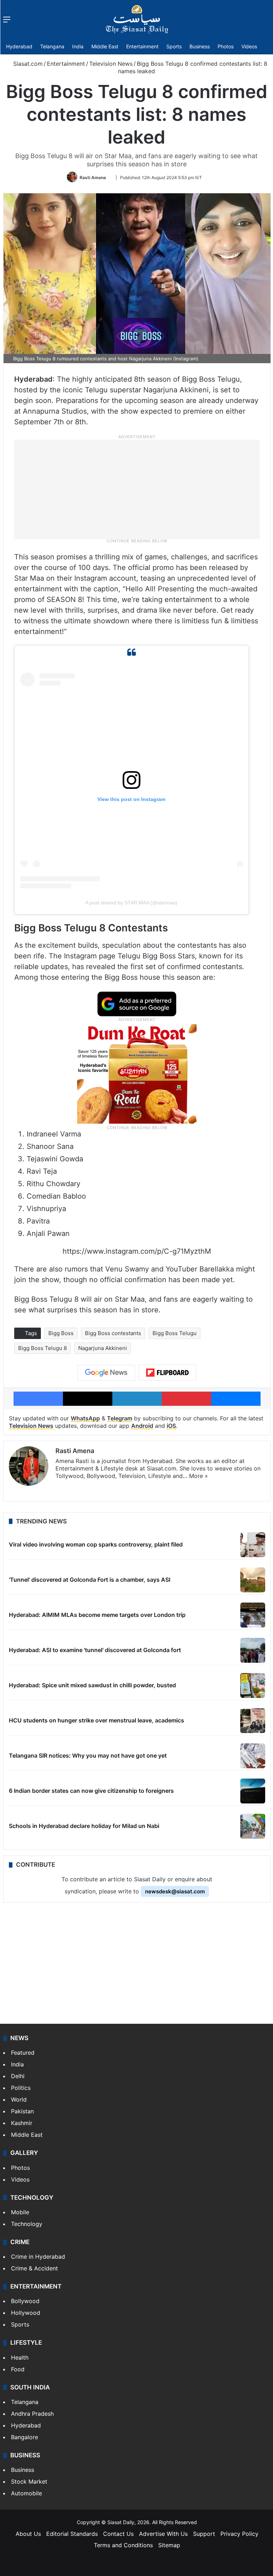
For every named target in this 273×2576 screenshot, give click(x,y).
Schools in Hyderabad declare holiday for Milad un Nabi (84, 1826)
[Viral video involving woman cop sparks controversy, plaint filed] (253, 1545)
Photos (226, 46)
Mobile (20, 2212)
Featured (23, 2053)
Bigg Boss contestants (113, 1333)
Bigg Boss (61, 1333)
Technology (27, 2224)
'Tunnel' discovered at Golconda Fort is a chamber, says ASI (90, 1580)
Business (200, 46)
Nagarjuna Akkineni (103, 1348)
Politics (21, 2088)
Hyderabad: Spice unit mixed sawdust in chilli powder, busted (92, 1685)
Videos (249, 46)
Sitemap (169, 2545)
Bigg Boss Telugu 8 (42, 1348)
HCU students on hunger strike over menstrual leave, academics (97, 1720)
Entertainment (142, 46)
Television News (111, 64)
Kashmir (22, 2123)
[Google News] (106, 1373)
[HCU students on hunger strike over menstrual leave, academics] (253, 1721)
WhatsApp (85, 1418)
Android (142, 1426)
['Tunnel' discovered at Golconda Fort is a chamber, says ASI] (253, 1580)
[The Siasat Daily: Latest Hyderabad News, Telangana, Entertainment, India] (137, 19)
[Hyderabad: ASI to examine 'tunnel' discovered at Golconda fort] (253, 1650)
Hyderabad (19, 46)
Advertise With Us (163, 2534)
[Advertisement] (137, 489)
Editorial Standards (72, 2534)
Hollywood (26, 2313)
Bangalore (25, 2437)
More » (199, 1476)
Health (20, 2357)
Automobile (26, 2493)
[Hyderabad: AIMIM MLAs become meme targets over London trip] (253, 1615)
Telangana (52, 46)
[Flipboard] (167, 1373)
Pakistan (22, 2111)
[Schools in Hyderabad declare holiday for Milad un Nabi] (253, 1826)
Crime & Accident (34, 2268)
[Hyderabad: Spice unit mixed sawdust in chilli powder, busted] (253, 1685)
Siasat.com (27, 64)
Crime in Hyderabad (38, 2257)
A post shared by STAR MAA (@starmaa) (131, 903)
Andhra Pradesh (32, 2414)
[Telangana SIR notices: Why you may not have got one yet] (253, 1756)
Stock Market (29, 2481)
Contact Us (118, 2534)
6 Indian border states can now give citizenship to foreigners (91, 1791)
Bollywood (25, 2301)
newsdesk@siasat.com (175, 1891)
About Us (28, 2534)
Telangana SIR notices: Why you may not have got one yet (88, 1755)
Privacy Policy (239, 2534)
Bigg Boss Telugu (175, 1333)
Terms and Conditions (123, 2545)
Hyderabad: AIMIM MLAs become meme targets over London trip (97, 1615)
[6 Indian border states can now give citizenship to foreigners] (253, 1791)
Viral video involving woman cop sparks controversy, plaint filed (96, 1544)
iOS (171, 1426)
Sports (174, 46)
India (78, 46)
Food (18, 2369)
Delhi (18, 2076)
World (19, 2099)
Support (204, 2534)
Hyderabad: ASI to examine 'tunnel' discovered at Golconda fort (95, 1650)
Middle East (105, 46)
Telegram (120, 1418)
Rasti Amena (93, 178)
